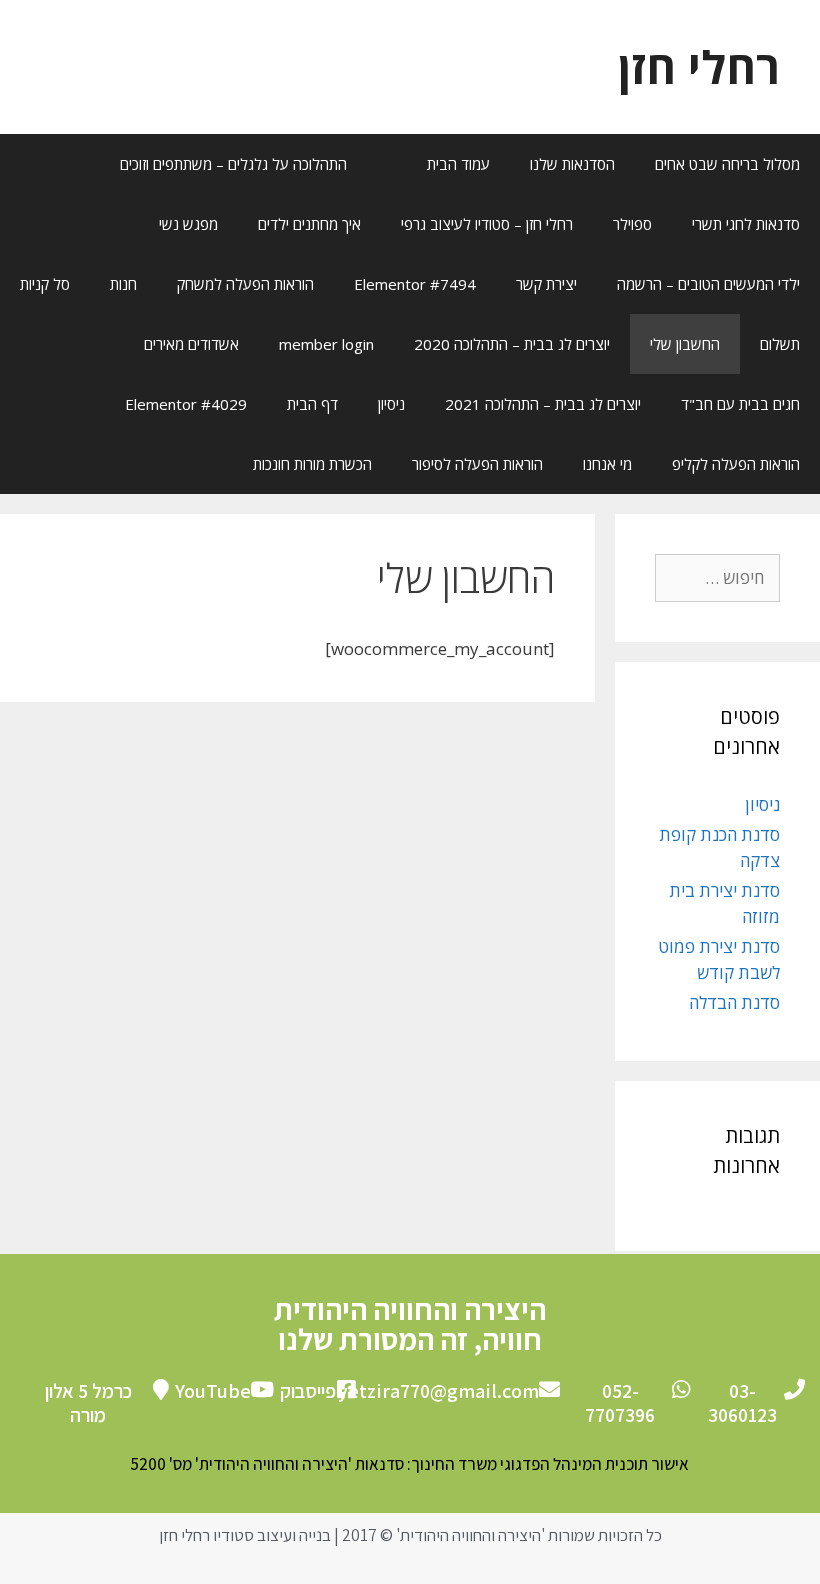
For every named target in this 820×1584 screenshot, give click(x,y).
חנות (123, 284)
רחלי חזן (699, 66)
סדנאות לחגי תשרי (746, 224)
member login (326, 344)
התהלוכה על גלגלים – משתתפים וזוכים (233, 164)
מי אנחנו (607, 464)
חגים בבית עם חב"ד (740, 404)
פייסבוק (308, 1391)
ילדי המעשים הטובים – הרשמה (708, 284)
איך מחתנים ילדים (309, 224)
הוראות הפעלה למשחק (245, 284)
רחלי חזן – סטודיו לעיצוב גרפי (487, 224)
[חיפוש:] (717, 577)
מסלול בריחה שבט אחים (727, 164)
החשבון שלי (685, 344)
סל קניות (45, 284)
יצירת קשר (546, 284)
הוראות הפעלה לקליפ (736, 464)
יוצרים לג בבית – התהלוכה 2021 (543, 404)
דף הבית (312, 404)
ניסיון (391, 404)
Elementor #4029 (186, 404)
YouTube (213, 1391)
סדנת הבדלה (734, 1002)
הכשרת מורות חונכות (312, 464)
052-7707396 (620, 1403)
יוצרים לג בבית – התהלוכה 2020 (512, 344)
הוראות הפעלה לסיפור (477, 464)
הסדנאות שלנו (572, 164)
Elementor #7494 (415, 284)
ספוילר (632, 224)
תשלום (780, 344)
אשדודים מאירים (191, 344)
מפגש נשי (188, 224)
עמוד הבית (458, 164)
